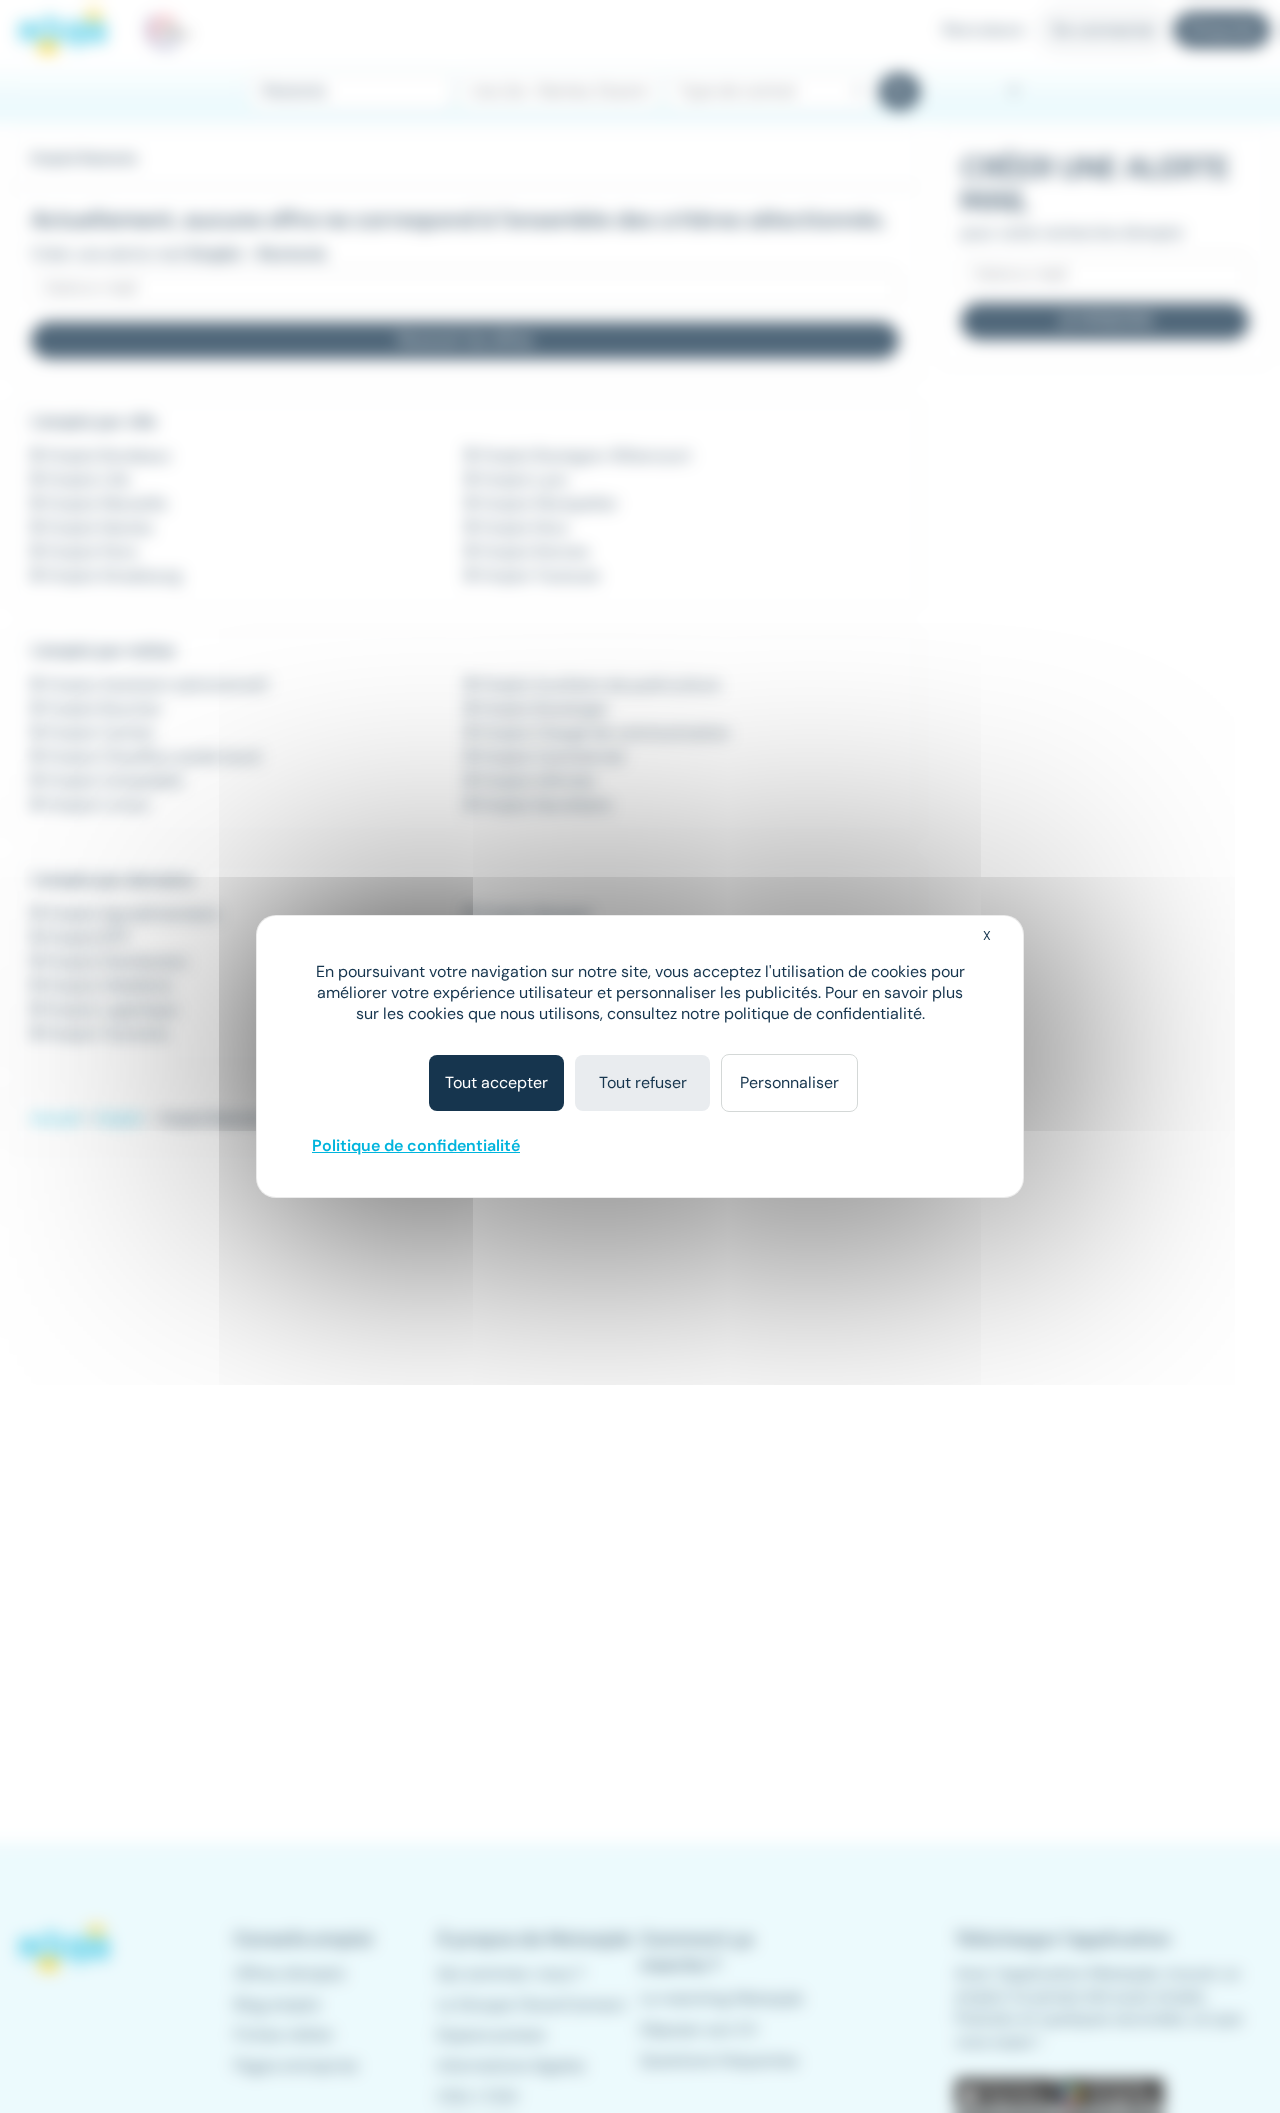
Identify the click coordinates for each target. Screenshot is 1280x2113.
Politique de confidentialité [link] (416, 1145)
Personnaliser (789, 1082)
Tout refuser (643, 1082)
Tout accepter (496, 1082)
